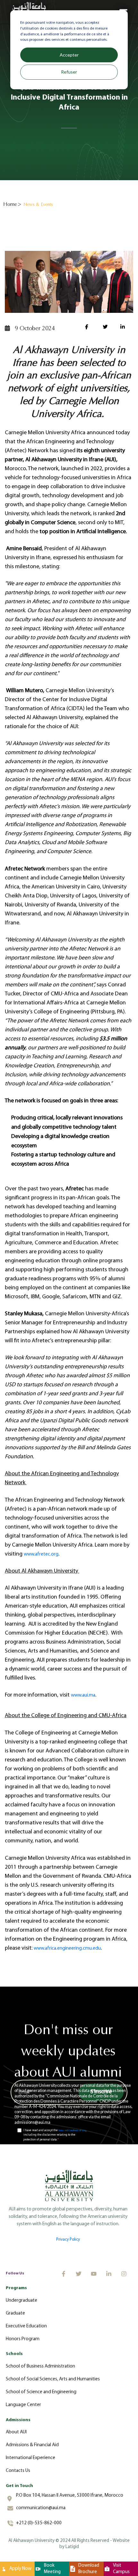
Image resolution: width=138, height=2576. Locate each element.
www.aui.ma (83, 1695)
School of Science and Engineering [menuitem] (41, 2392)
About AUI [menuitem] (16, 2432)
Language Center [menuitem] (23, 2405)
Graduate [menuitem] (15, 2313)
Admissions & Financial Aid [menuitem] (32, 2445)
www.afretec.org (41, 1554)
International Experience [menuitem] (30, 2458)
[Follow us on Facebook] (64, 2274)
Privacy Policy (68, 2240)
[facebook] (89, 328)
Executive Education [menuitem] (26, 2326)
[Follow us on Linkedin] (109, 2274)
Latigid (72, 2547)
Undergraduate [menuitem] (22, 2301)
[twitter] (107, 328)
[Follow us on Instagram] (124, 2274)
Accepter (69, 55)
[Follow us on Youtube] (94, 2274)
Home (10, 204)
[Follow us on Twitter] (79, 2274)
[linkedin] (124, 328)
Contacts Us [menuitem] (18, 2471)
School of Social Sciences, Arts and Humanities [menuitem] (53, 2379)
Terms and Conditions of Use (72, 2130)
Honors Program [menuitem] (23, 2339)
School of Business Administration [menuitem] (40, 2366)
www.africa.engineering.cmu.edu (67, 1949)
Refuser (69, 72)
